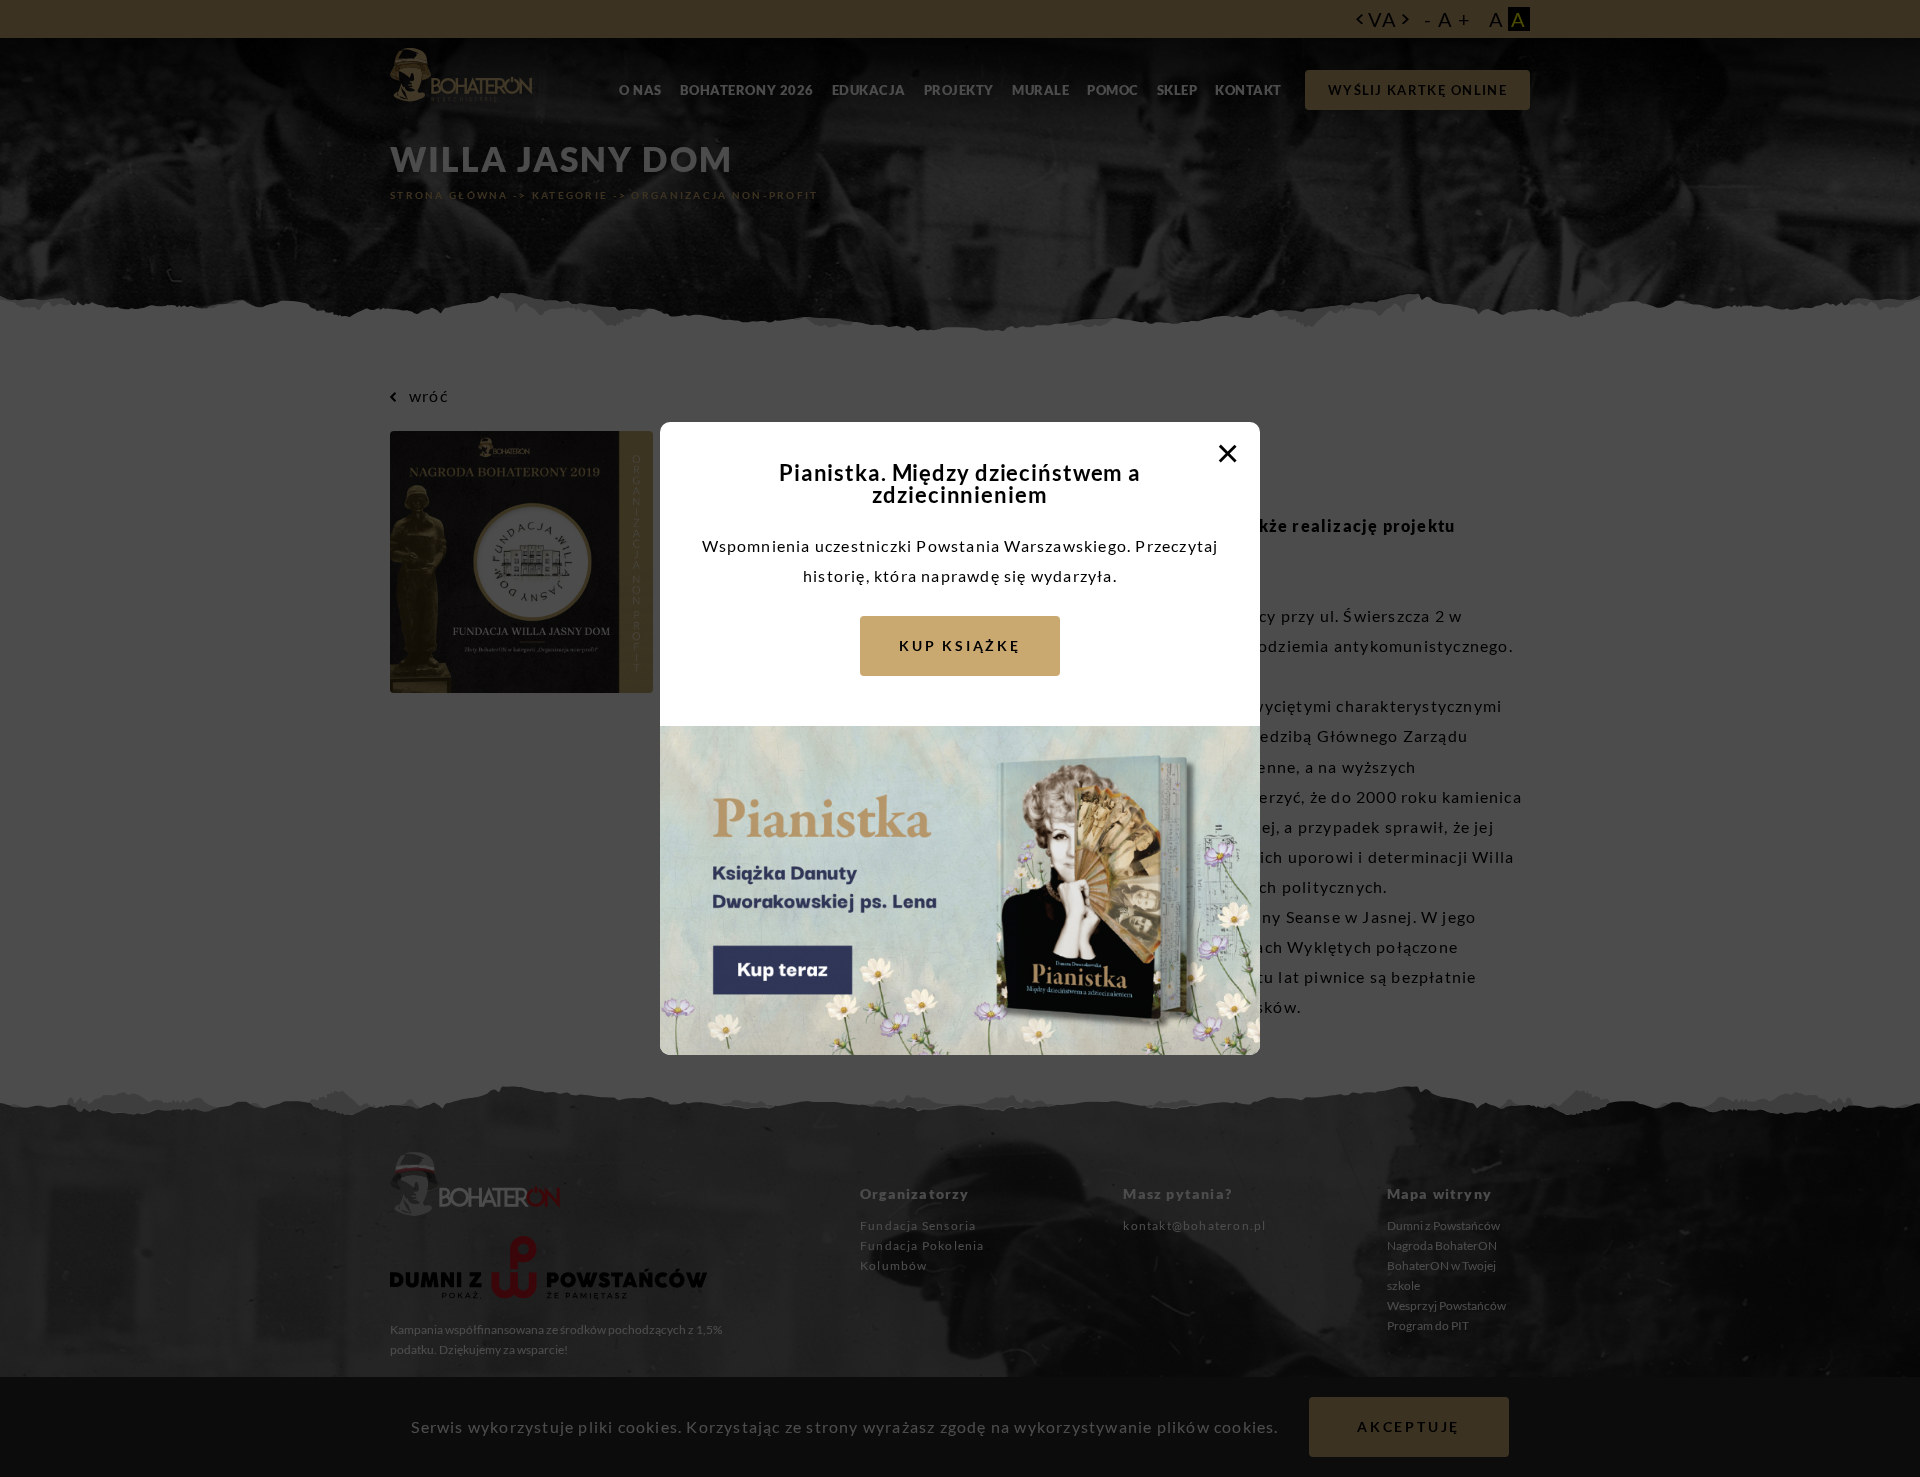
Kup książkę (960, 645)
